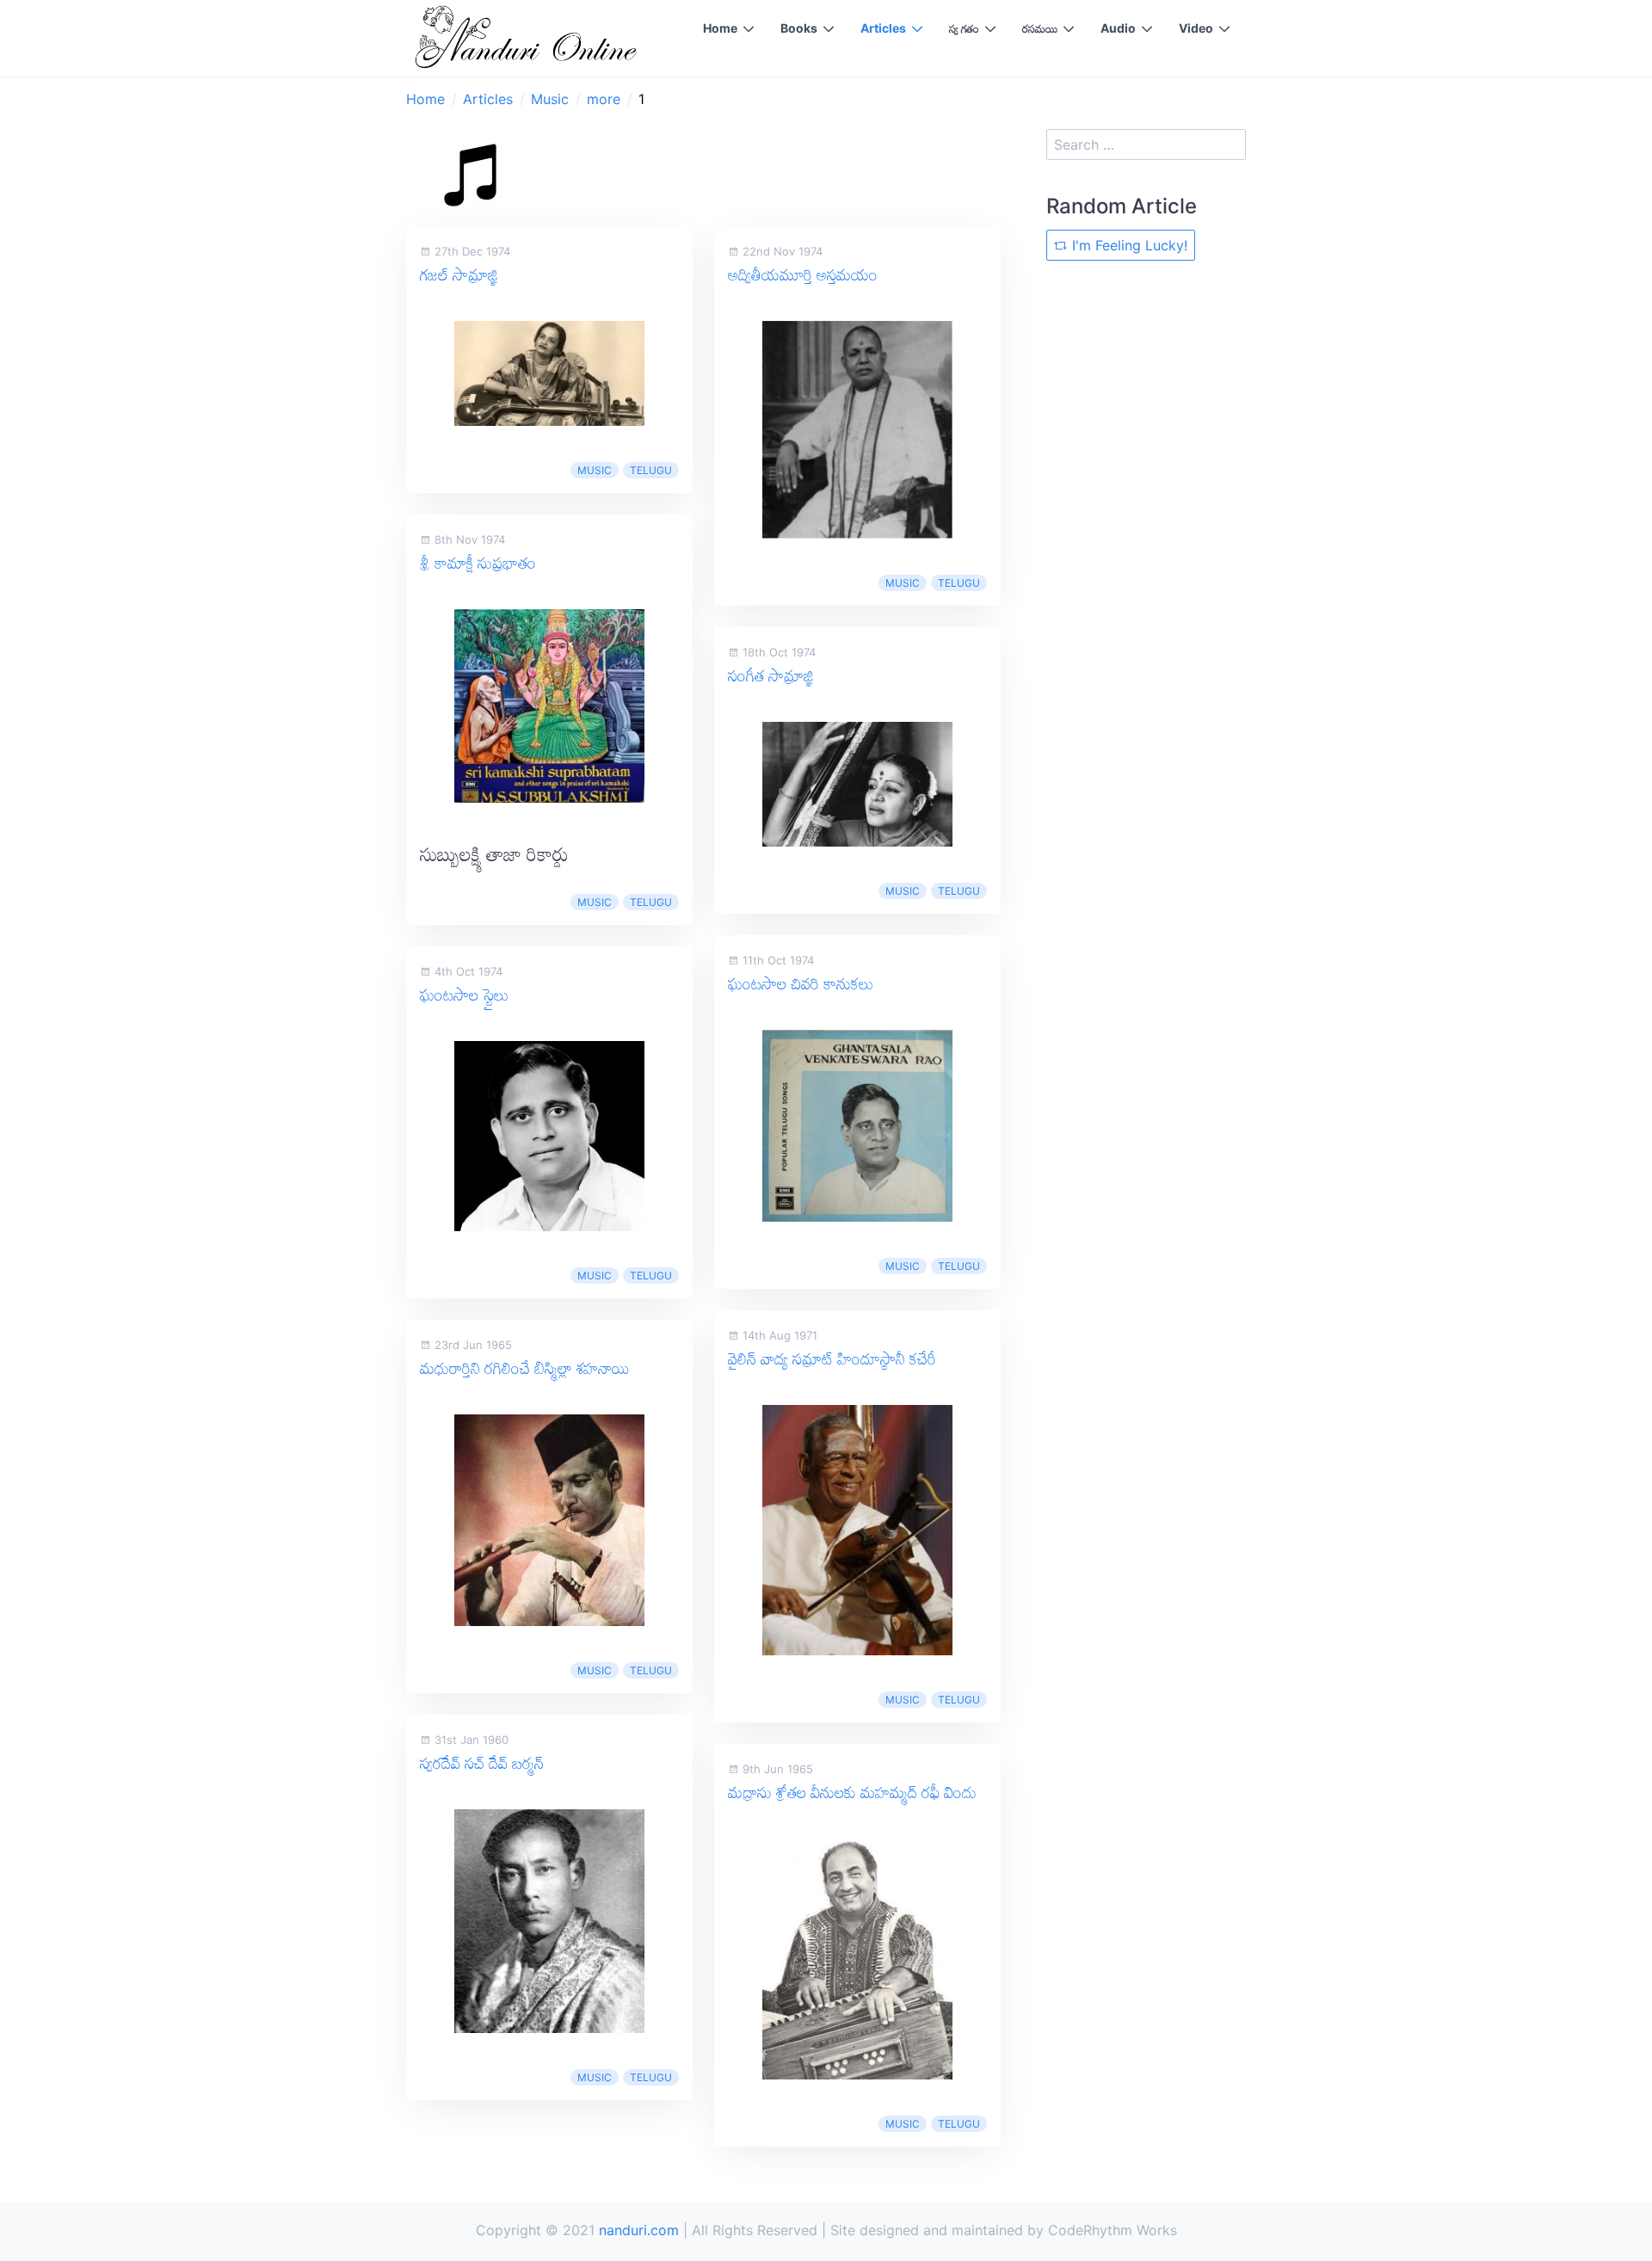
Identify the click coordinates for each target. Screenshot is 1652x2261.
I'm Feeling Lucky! (1128, 245)
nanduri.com (639, 2230)
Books (799, 28)
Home (720, 28)
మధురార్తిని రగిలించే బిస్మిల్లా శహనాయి (524, 1368)
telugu (651, 470)
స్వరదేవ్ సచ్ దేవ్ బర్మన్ (482, 1763)
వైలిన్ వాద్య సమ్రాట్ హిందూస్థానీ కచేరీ (832, 1358)
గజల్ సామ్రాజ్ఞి (459, 274)
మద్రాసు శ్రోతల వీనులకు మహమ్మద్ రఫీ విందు (852, 1792)
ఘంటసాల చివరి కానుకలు (801, 983)
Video (1196, 28)
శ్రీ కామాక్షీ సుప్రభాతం (478, 563)
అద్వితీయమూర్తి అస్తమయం (803, 274)
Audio (1118, 28)
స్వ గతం (964, 28)
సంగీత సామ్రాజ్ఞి (771, 675)
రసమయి (1040, 28)
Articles (883, 28)
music (595, 470)
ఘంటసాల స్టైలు (464, 995)
